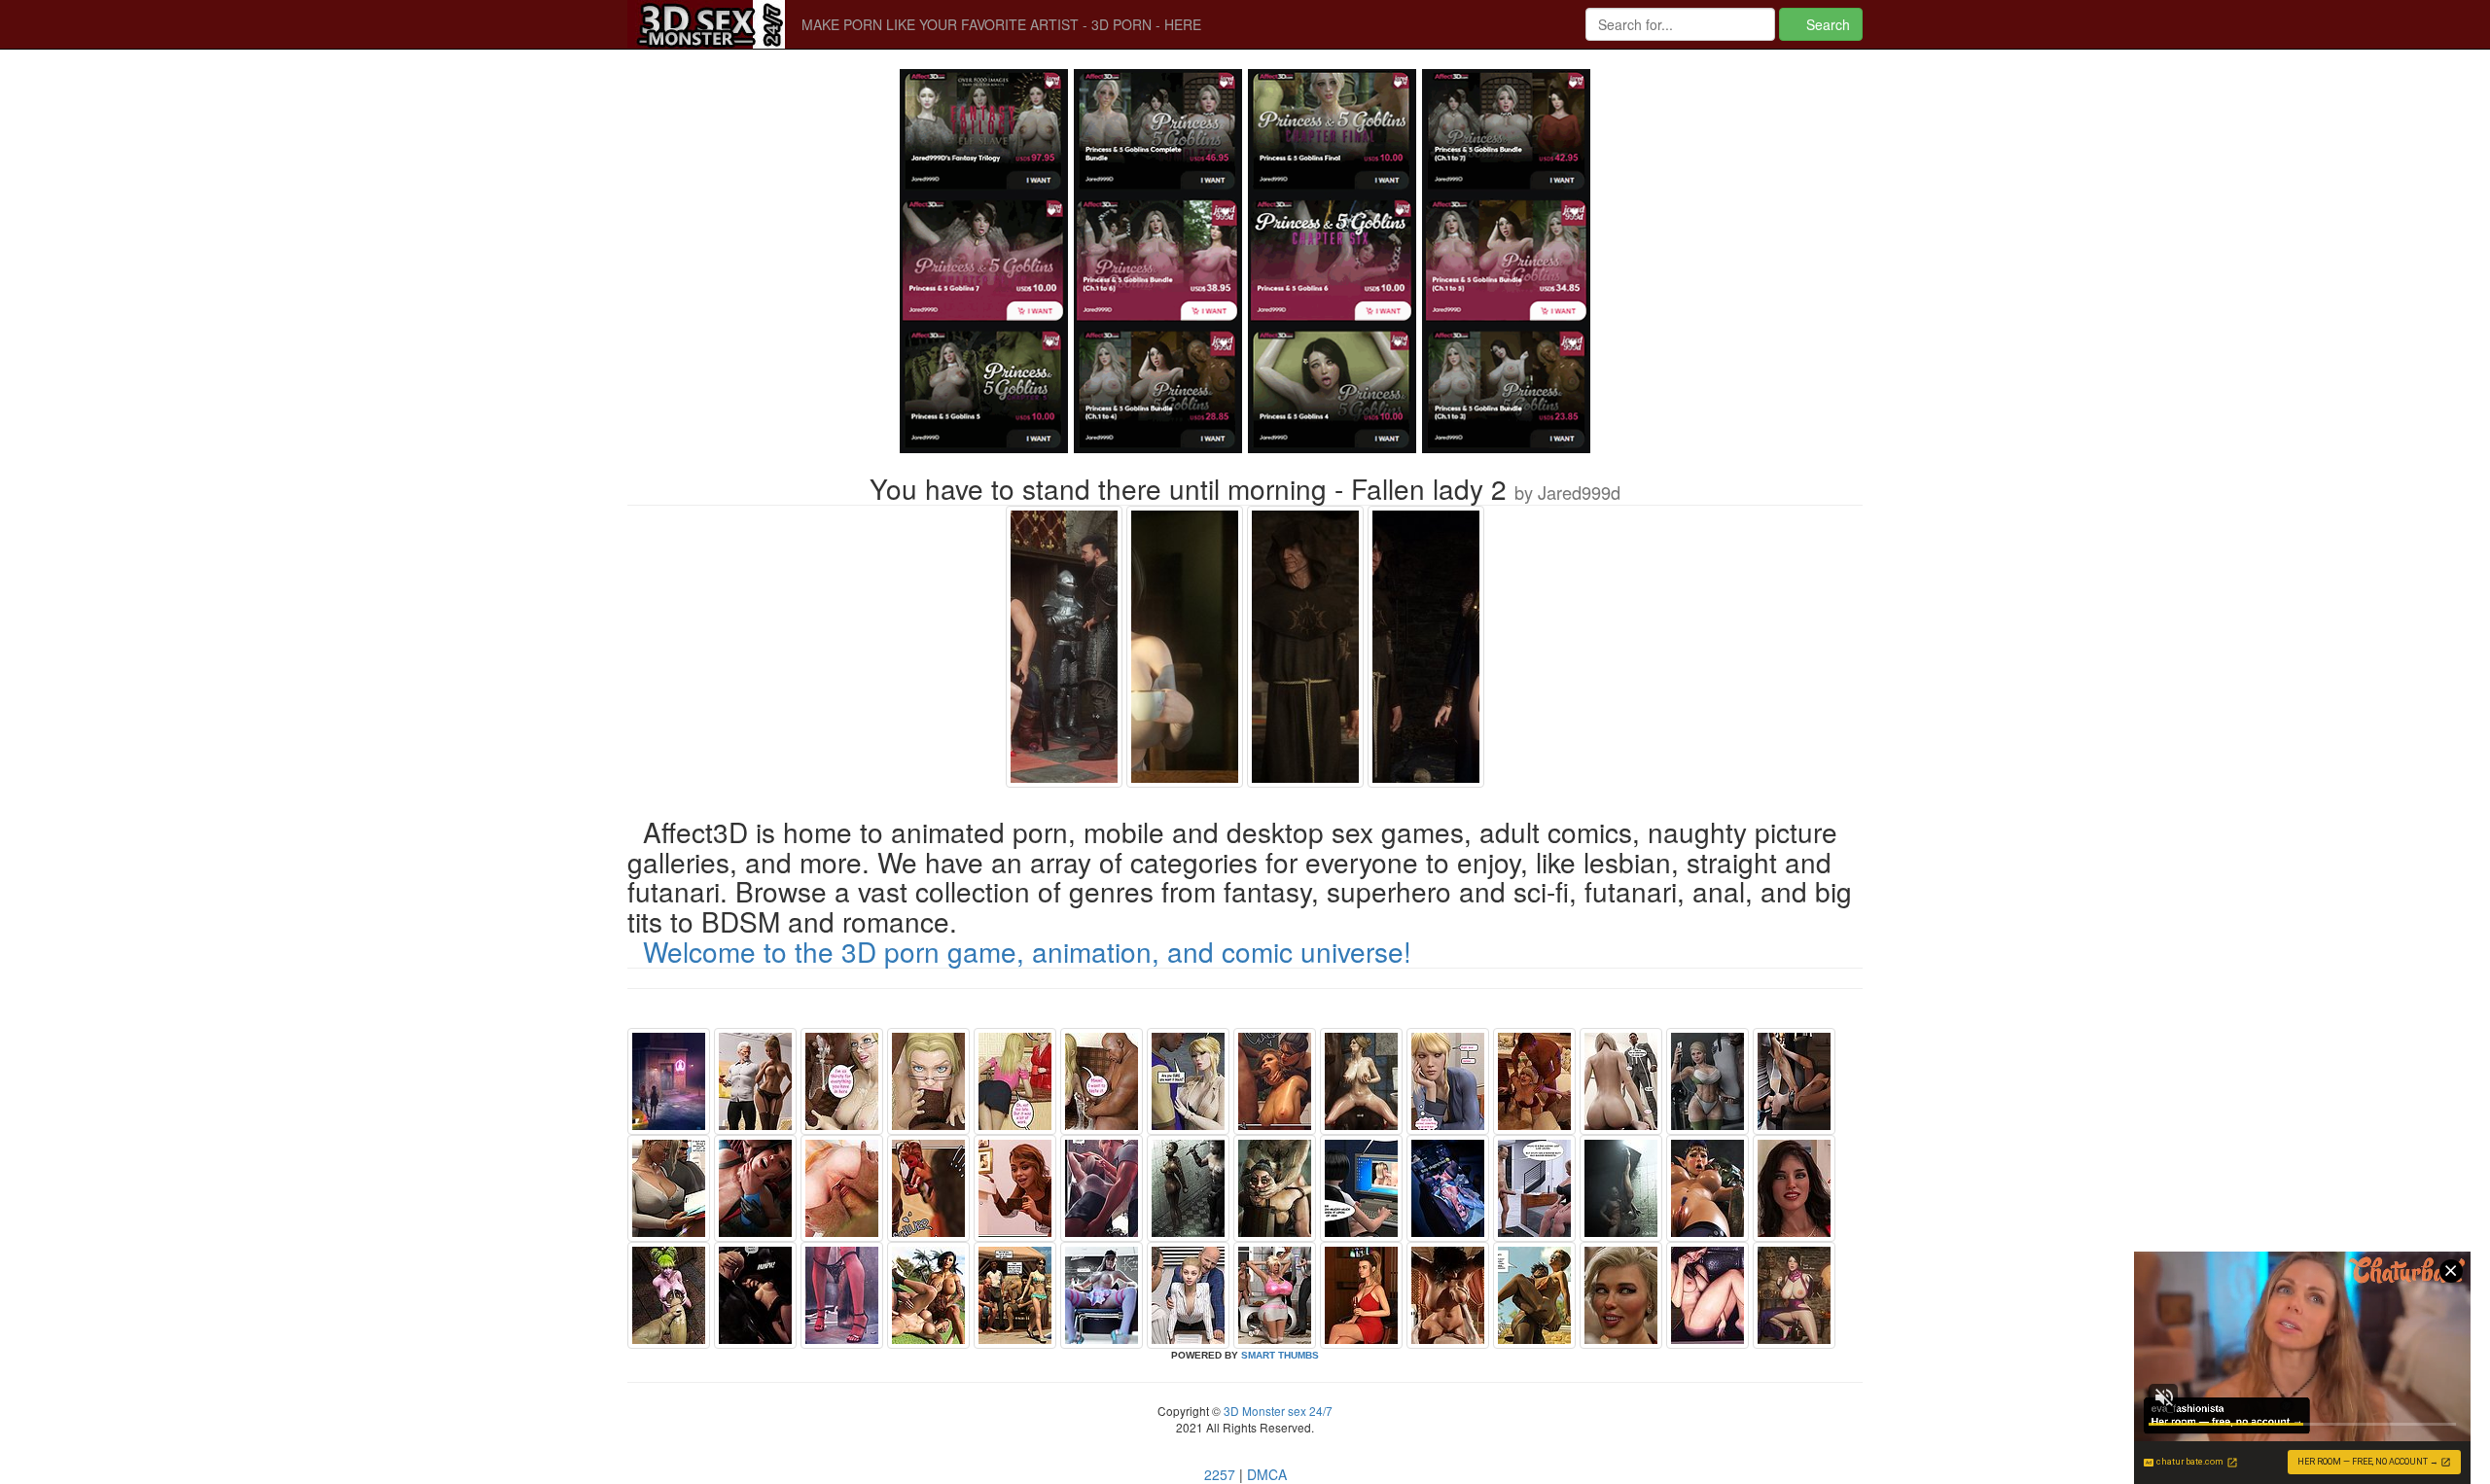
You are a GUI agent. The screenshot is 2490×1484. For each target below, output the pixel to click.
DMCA (1267, 1474)
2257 (1220, 1474)
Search (1826, 24)
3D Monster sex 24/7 (1277, 1411)
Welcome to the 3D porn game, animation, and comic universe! (1027, 951)
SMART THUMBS (1280, 1355)
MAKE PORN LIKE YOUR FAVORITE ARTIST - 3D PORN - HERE (1001, 24)
